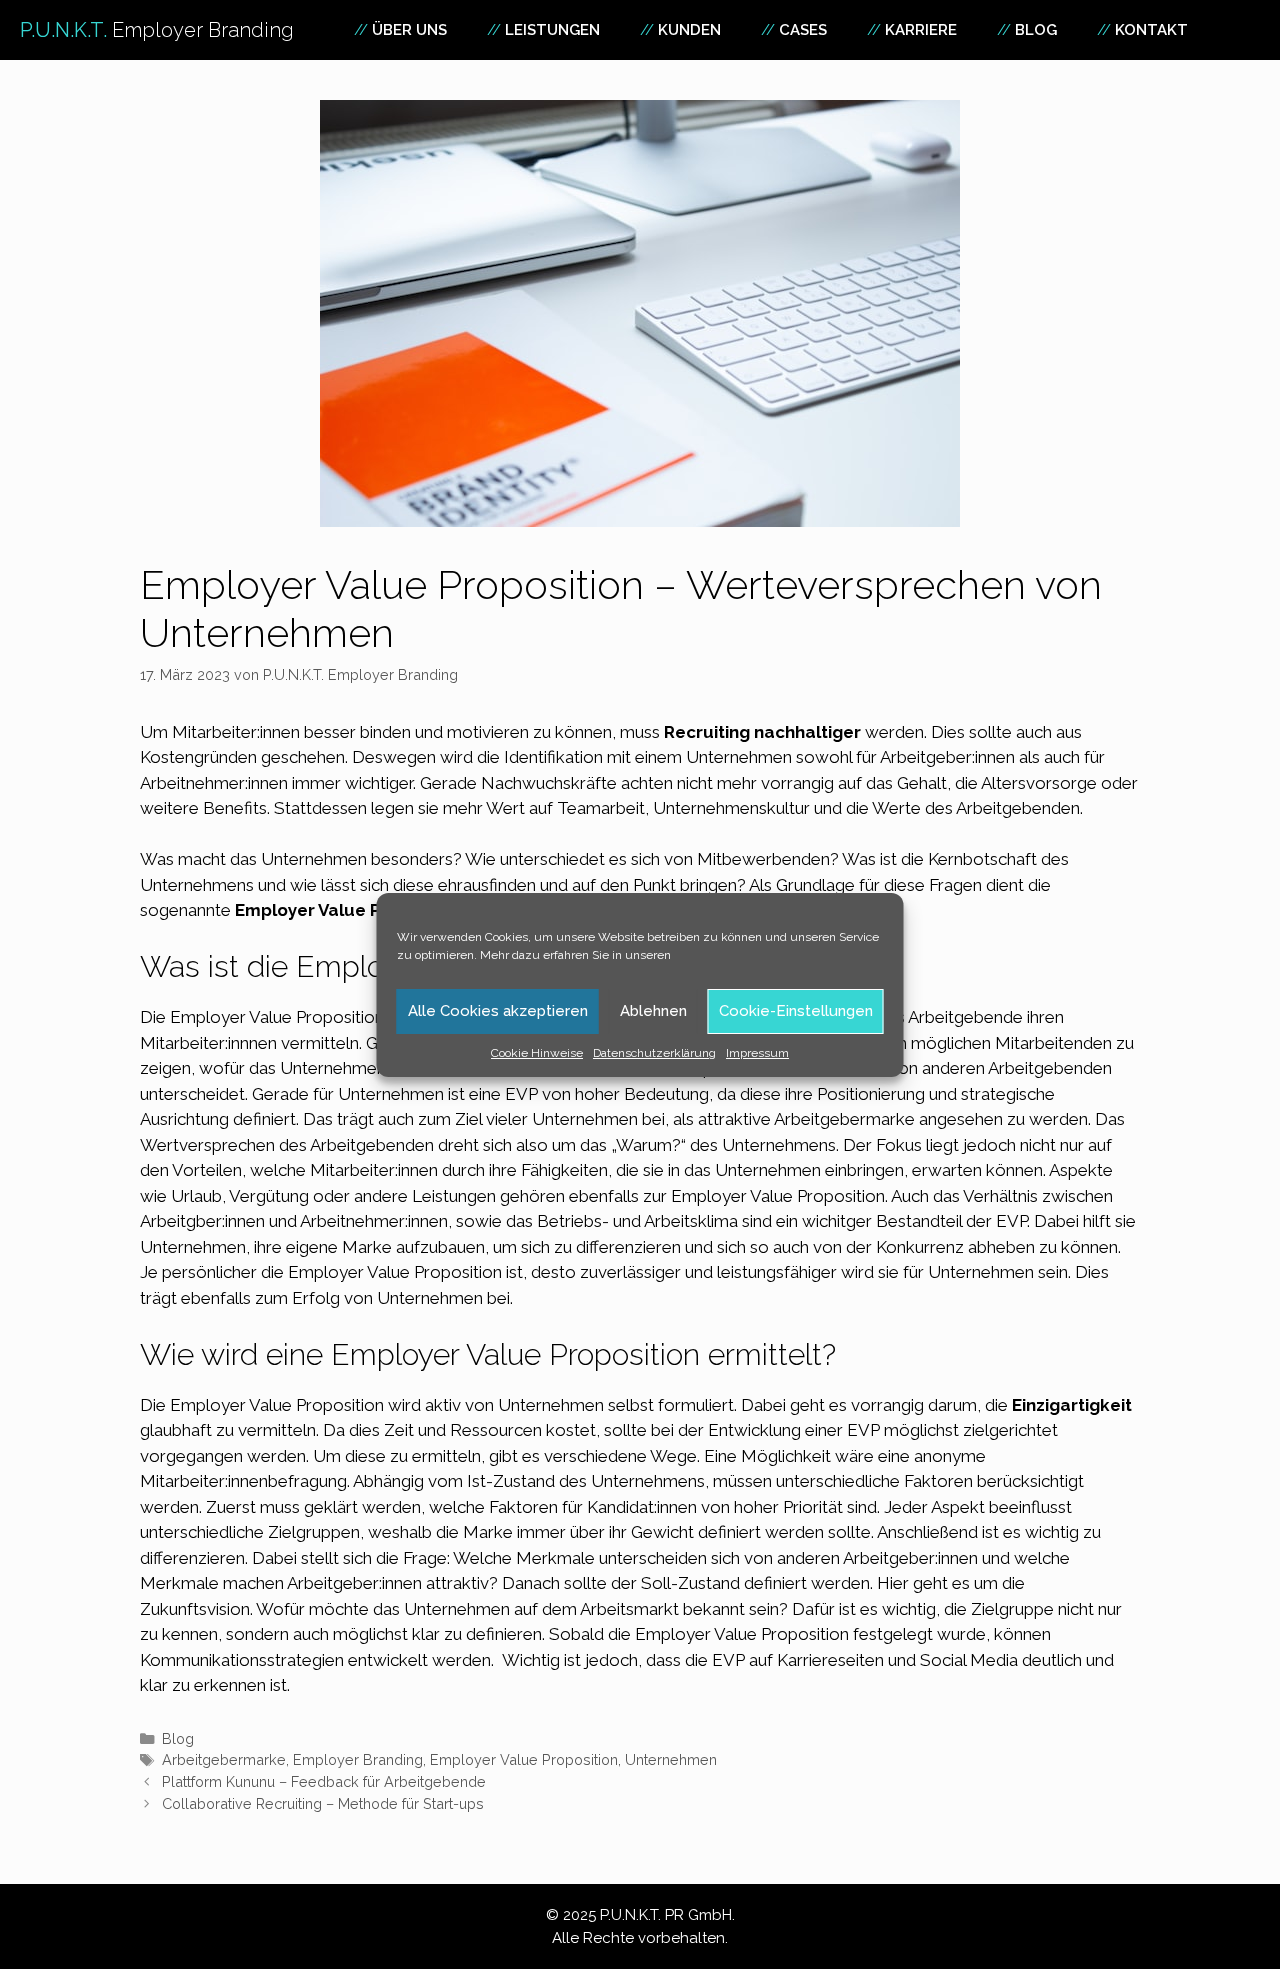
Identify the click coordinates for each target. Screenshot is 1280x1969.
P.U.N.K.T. (157, 30)
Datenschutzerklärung (654, 1053)
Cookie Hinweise (537, 1053)
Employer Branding (358, 1759)
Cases (803, 30)
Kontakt (1151, 30)
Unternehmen (193, 1247)
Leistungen (552, 30)
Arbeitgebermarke (224, 1759)
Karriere (921, 30)
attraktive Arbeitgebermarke (806, 1119)
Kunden (689, 30)
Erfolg (316, 1298)
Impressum (757, 1053)
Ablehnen (653, 1011)
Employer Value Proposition (524, 1759)
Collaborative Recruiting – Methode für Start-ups (323, 1803)
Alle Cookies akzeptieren (498, 1011)
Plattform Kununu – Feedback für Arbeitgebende (324, 1781)
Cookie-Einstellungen (796, 1011)
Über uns (409, 30)
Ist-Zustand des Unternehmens (586, 1481)
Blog (1036, 30)
